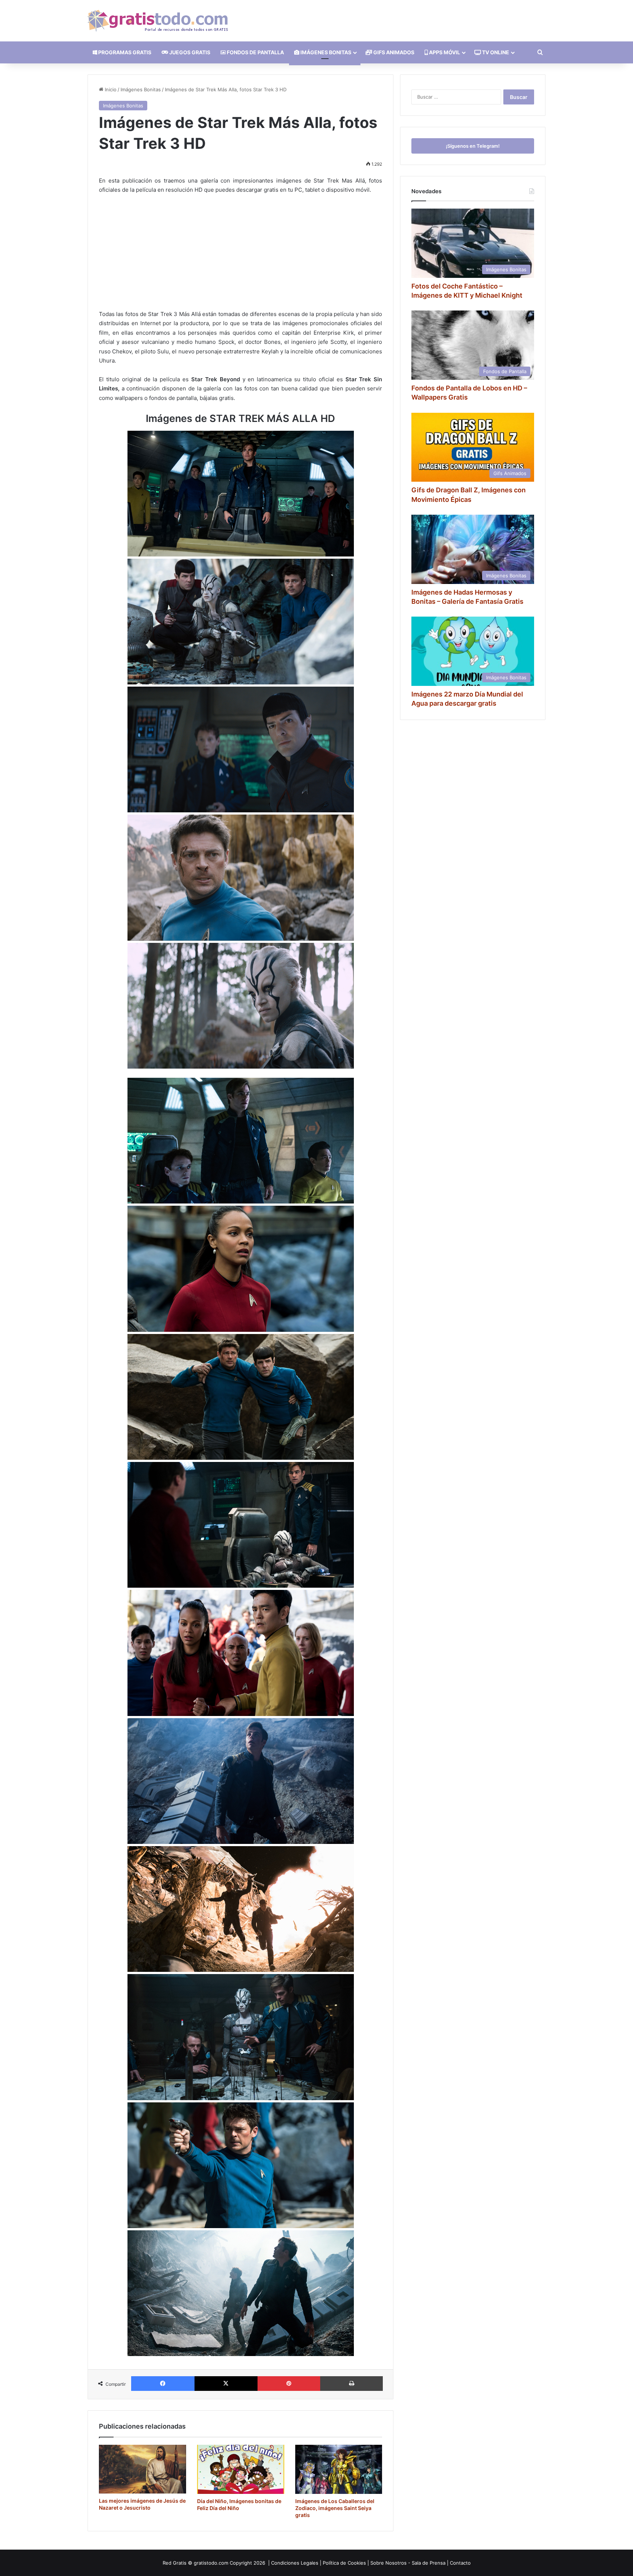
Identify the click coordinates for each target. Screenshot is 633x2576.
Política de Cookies (344, 2563)
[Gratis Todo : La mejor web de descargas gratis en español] (158, 21)
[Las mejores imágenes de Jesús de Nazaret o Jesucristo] (142, 2469)
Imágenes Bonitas (141, 89)
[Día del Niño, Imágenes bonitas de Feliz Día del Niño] (241, 2469)
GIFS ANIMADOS (393, 52)
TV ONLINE (495, 52)
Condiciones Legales (295, 2563)
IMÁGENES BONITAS (325, 52)
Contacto (460, 2563)
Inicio (110, 89)
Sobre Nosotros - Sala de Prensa (408, 2563)
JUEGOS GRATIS (189, 52)
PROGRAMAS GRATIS (124, 52)
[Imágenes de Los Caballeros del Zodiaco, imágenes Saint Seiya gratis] (339, 2469)
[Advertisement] (240, 255)
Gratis (180, 2563)
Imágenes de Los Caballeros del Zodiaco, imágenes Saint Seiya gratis (335, 2508)
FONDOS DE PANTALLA (255, 52)
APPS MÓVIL (444, 52)
